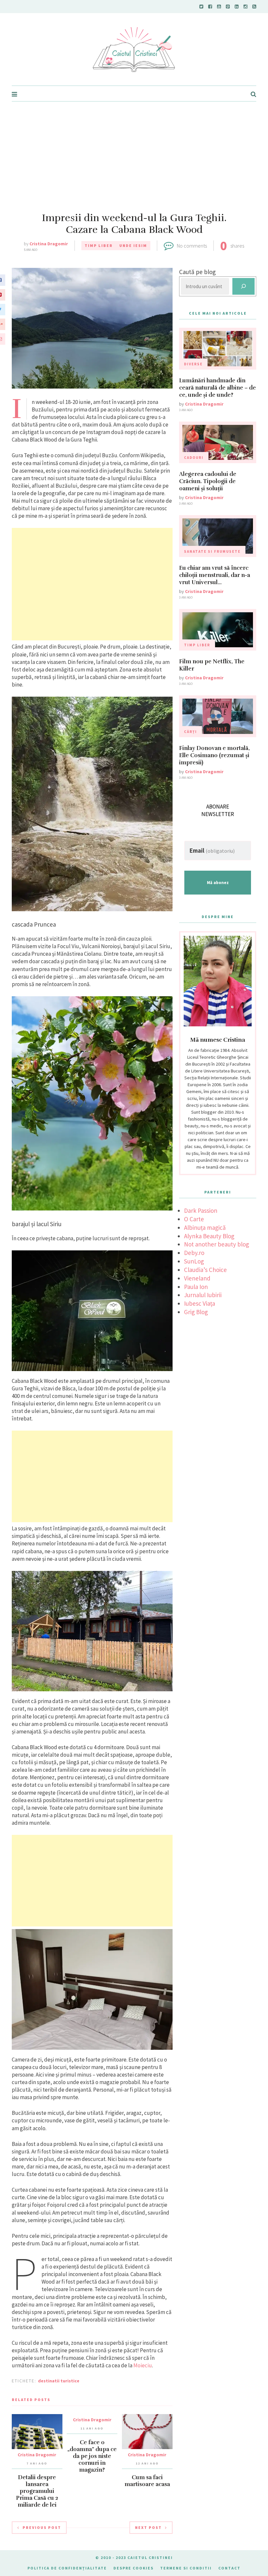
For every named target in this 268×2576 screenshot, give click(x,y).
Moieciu (143, 2365)
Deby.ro (194, 1253)
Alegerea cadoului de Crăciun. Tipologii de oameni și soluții (208, 481)
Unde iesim (133, 245)
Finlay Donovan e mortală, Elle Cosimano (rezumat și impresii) (214, 755)
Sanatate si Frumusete (212, 551)
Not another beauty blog (217, 1244)
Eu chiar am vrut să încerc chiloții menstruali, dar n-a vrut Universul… (215, 575)
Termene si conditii (186, 2568)
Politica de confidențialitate (67, 2568)
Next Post (148, 2527)
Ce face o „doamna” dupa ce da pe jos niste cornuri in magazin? (92, 2456)
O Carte (194, 1219)
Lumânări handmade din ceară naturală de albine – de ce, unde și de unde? (218, 388)
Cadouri (194, 458)
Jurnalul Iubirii (203, 1295)
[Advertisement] (134, 151)
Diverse (193, 364)
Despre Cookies (134, 2568)
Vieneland (197, 1278)
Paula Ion (196, 1287)
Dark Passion (201, 1210)
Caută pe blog (197, 272)
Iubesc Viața (200, 1303)
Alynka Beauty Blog (209, 1236)
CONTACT (229, 2568)
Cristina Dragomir (49, 244)
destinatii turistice (59, 2381)
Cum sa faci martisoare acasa (147, 2481)
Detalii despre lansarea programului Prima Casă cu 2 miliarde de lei (37, 2491)
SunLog (194, 1261)
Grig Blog (196, 1312)
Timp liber (99, 245)
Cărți (191, 732)
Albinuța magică (205, 1227)
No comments (192, 246)
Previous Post (42, 2527)
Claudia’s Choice (205, 1270)
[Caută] (243, 286)
